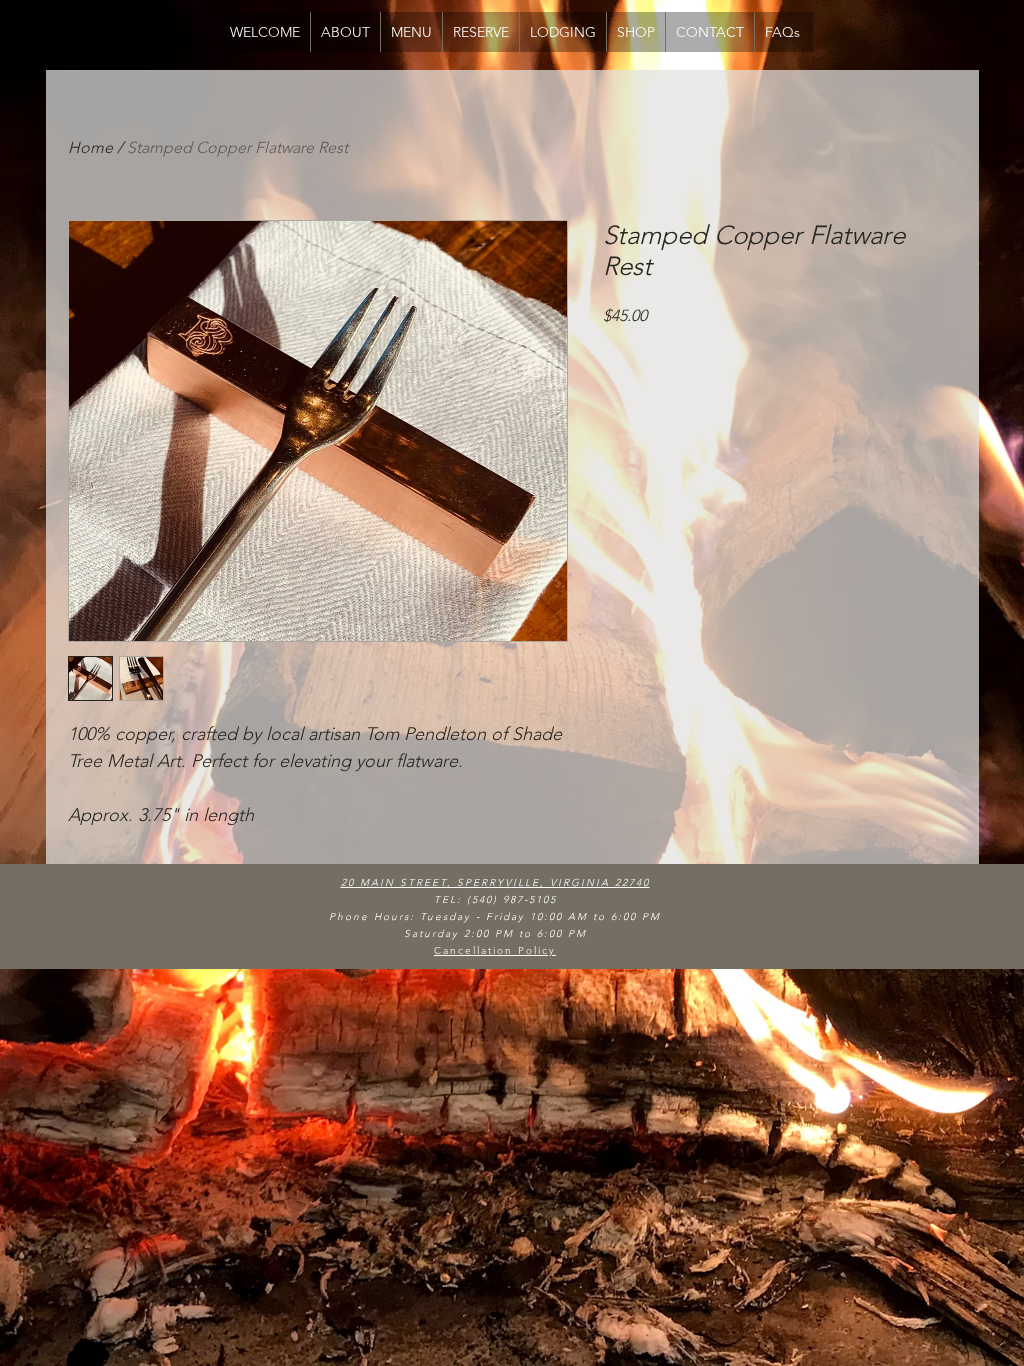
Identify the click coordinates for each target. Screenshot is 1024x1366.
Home (90, 147)
